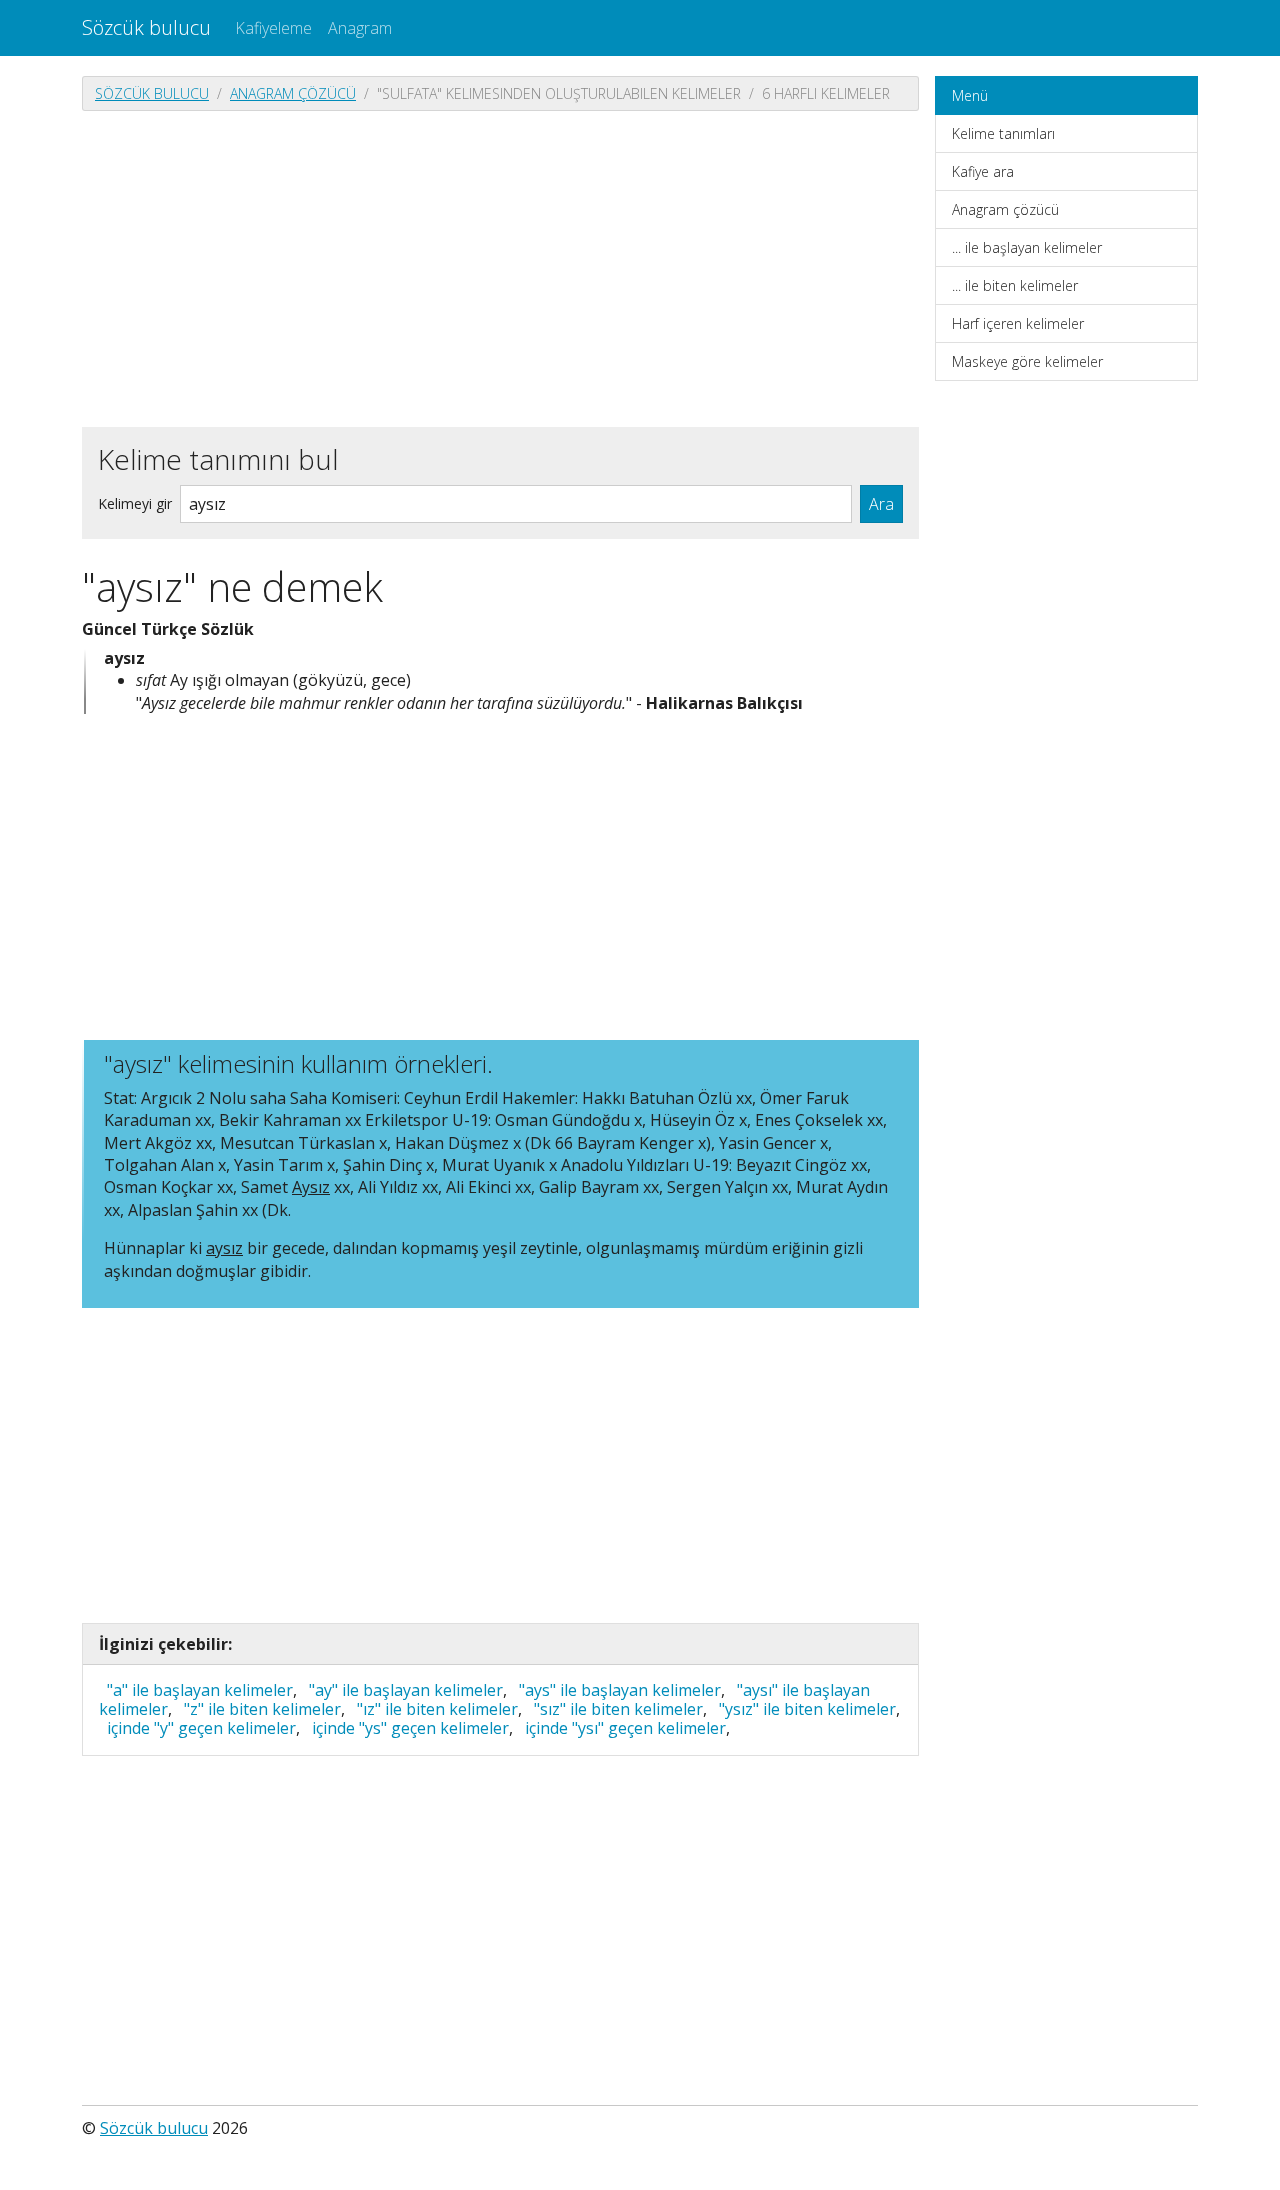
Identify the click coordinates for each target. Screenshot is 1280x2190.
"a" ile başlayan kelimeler (200, 1690)
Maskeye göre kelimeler (1027, 361)
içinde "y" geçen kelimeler (201, 1728)
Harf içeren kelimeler (1018, 323)
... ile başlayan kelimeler (1027, 247)
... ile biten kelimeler (1015, 285)
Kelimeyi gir (135, 503)
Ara (881, 504)
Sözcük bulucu (146, 27)
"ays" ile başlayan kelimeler (620, 1690)
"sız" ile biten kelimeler (618, 1709)
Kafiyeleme (273, 28)
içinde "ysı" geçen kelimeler (625, 1728)
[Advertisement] (500, 267)
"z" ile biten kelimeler (262, 1709)
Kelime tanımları (1003, 133)
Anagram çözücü (293, 93)
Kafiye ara (983, 171)
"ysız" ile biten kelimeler (807, 1709)
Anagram (360, 28)
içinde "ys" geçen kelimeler (410, 1728)
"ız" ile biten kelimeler (437, 1709)
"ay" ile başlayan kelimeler (406, 1690)
